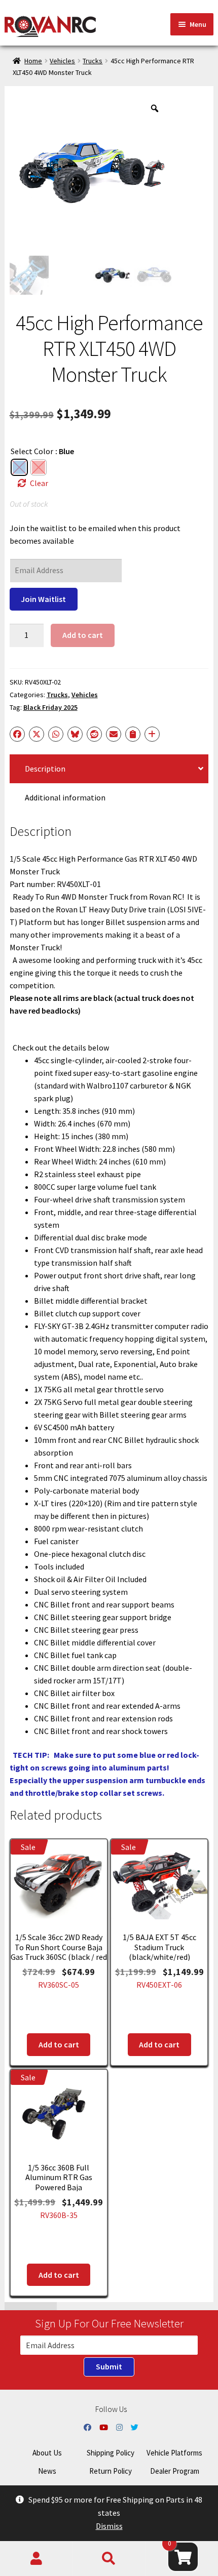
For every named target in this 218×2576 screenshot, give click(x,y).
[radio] (19, 467)
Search (109, 2559)
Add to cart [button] (59, 2044)
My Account (36, 2559)
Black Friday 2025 (50, 707)
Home (33, 61)
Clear (39, 483)
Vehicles (62, 61)
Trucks (93, 61)
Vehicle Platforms (174, 2453)
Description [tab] (45, 769)
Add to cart (83, 635)
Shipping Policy (111, 2453)
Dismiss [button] (109, 2526)
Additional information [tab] (65, 797)
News (47, 2471)
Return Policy (111, 2471)
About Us (47, 2453)
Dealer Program (175, 2471)
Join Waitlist (43, 599)
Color (44, 451)
